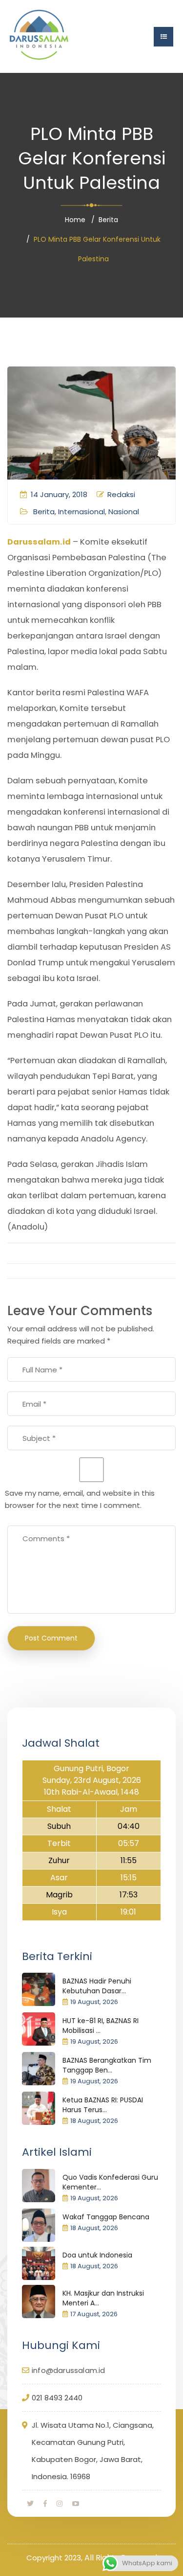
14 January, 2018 (59, 494)
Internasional (81, 512)
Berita (108, 220)
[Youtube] (76, 2504)
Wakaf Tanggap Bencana (106, 2217)
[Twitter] (30, 2504)
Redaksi (121, 494)
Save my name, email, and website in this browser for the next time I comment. (80, 1499)
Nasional (124, 512)
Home (75, 220)
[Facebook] (45, 2504)
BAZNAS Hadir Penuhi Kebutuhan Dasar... (97, 1986)
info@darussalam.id (69, 2370)
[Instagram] (60, 2504)
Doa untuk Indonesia (97, 2255)
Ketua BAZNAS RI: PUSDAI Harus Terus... (103, 2105)
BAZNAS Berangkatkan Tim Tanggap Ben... (107, 2065)
